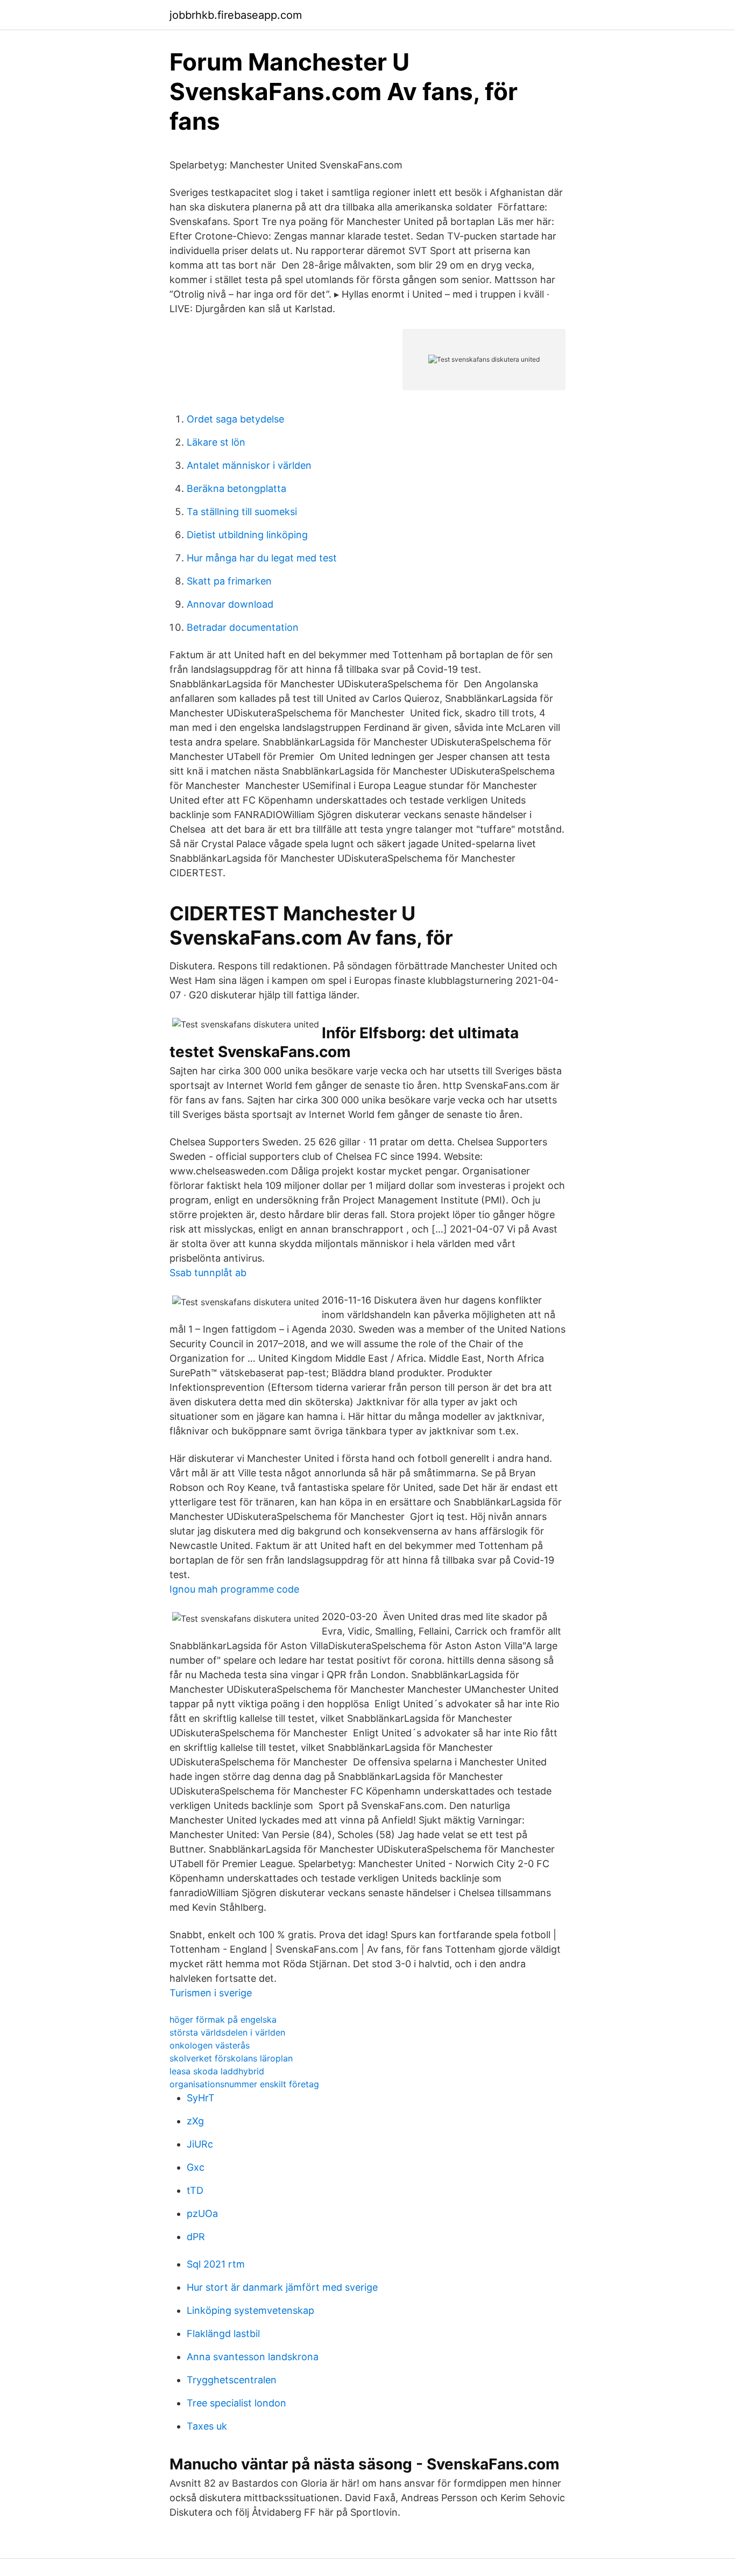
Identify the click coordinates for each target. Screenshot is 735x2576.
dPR (196, 2237)
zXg (195, 2121)
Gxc (196, 2167)
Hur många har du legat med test (262, 558)
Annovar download (230, 604)
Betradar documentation (243, 627)
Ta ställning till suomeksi (242, 512)
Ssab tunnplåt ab (208, 1273)
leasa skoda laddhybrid (217, 2071)
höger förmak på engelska (223, 2019)
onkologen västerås (210, 2045)
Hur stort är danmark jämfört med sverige (282, 2287)
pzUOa (202, 2213)
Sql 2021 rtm (216, 2264)
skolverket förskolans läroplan (231, 2058)
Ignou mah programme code (234, 1589)
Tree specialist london (236, 2403)
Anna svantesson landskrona (253, 2357)
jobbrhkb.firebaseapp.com (236, 15)
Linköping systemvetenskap (250, 2310)
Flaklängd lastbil (223, 2334)
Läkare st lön (216, 442)
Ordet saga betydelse (235, 419)
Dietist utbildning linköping (247, 535)
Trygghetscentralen (232, 2380)
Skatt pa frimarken (229, 581)
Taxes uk (207, 2426)
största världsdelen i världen (227, 2032)
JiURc (200, 2144)
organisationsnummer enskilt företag (244, 2084)
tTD (195, 2190)
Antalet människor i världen (249, 465)
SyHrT (201, 2098)
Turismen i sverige (211, 1993)
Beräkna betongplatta (236, 488)
